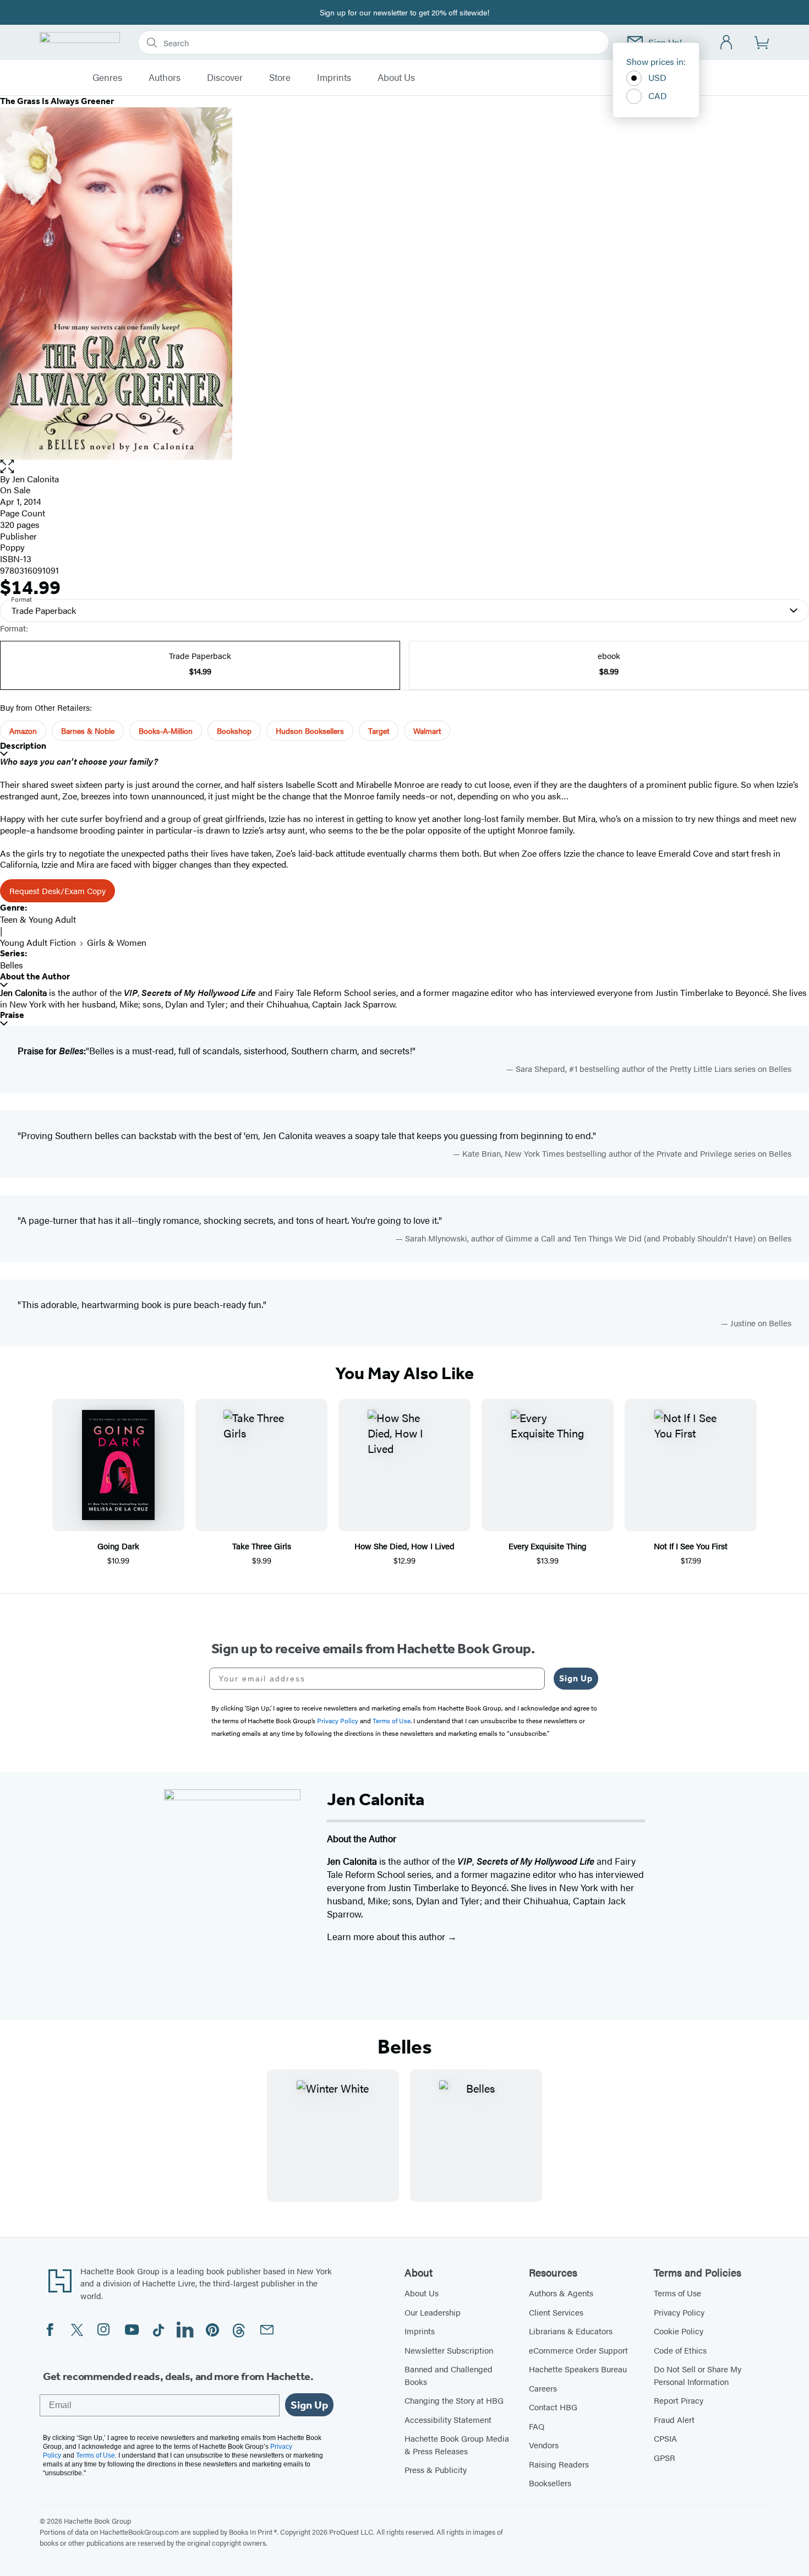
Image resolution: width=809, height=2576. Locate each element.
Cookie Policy (679, 2331)
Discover (225, 78)
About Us (396, 78)
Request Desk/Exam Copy (58, 891)
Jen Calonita (35, 479)
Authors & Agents (561, 2293)
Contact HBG (553, 2407)
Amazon (23, 731)
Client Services (556, 2312)
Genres (107, 78)
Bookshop (234, 731)
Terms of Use (677, 2293)
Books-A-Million (166, 731)
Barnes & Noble (88, 731)
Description (23, 746)
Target (379, 731)
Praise (12, 1015)
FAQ (537, 2426)
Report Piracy (679, 2400)
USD (657, 77)
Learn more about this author (387, 1936)
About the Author (35, 976)
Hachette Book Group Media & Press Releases (457, 2444)
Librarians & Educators (571, 2331)
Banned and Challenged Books (449, 2375)
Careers (543, 2388)
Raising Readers (559, 2464)
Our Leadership (433, 2312)
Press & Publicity (436, 2469)
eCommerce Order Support (578, 2350)
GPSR (665, 2457)
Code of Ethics (680, 2350)
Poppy (12, 547)
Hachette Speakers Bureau (578, 2369)
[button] (404, 467)
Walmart (427, 731)
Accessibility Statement (448, 2419)
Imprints (334, 78)
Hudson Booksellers (310, 731)
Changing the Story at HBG (454, 2400)
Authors (165, 78)
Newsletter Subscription (449, 2350)
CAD (658, 96)
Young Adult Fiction (38, 942)
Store (280, 78)
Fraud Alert (674, 2419)
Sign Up (576, 1678)
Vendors (544, 2445)
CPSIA (665, 2438)
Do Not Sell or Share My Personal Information (698, 2375)
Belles (12, 965)
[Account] (727, 43)
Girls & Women (117, 942)
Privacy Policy (679, 2312)
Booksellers (550, 2483)
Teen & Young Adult (38, 919)
